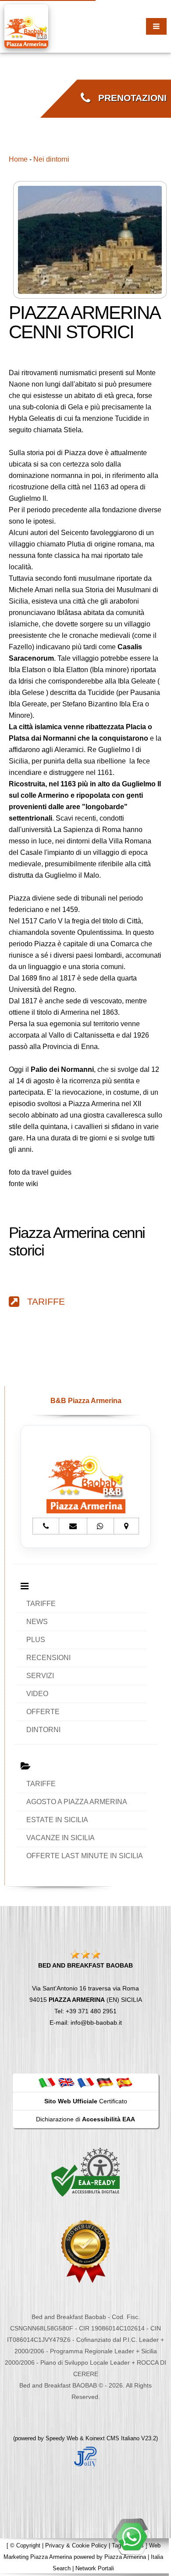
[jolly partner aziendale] (85, 2457)
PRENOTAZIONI (128, 98)
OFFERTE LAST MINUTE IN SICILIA (85, 1856)
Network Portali (95, 2568)
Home (18, 159)
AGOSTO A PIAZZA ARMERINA (77, 1802)
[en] (66, 2082)
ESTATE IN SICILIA (57, 1820)
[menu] (156, 26)
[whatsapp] (132, 2536)
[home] (26, 26)
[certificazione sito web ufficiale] (85, 2251)
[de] (105, 2082)
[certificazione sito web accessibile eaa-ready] (85, 2172)
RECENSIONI (48, 1658)
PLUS (36, 1640)
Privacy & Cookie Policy (76, 2545)
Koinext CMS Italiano (113, 2438)
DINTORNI (43, 1730)
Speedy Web (62, 2438)
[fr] (85, 2082)
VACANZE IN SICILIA (61, 1838)
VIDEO (37, 1694)
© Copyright (25, 2545)
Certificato (86, 2101)
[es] (124, 2082)
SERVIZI (40, 1676)
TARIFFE (42, 1302)
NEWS (37, 1622)
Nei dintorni (51, 159)
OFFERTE (43, 1712)
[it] (47, 2082)
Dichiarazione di (85, 2119)
